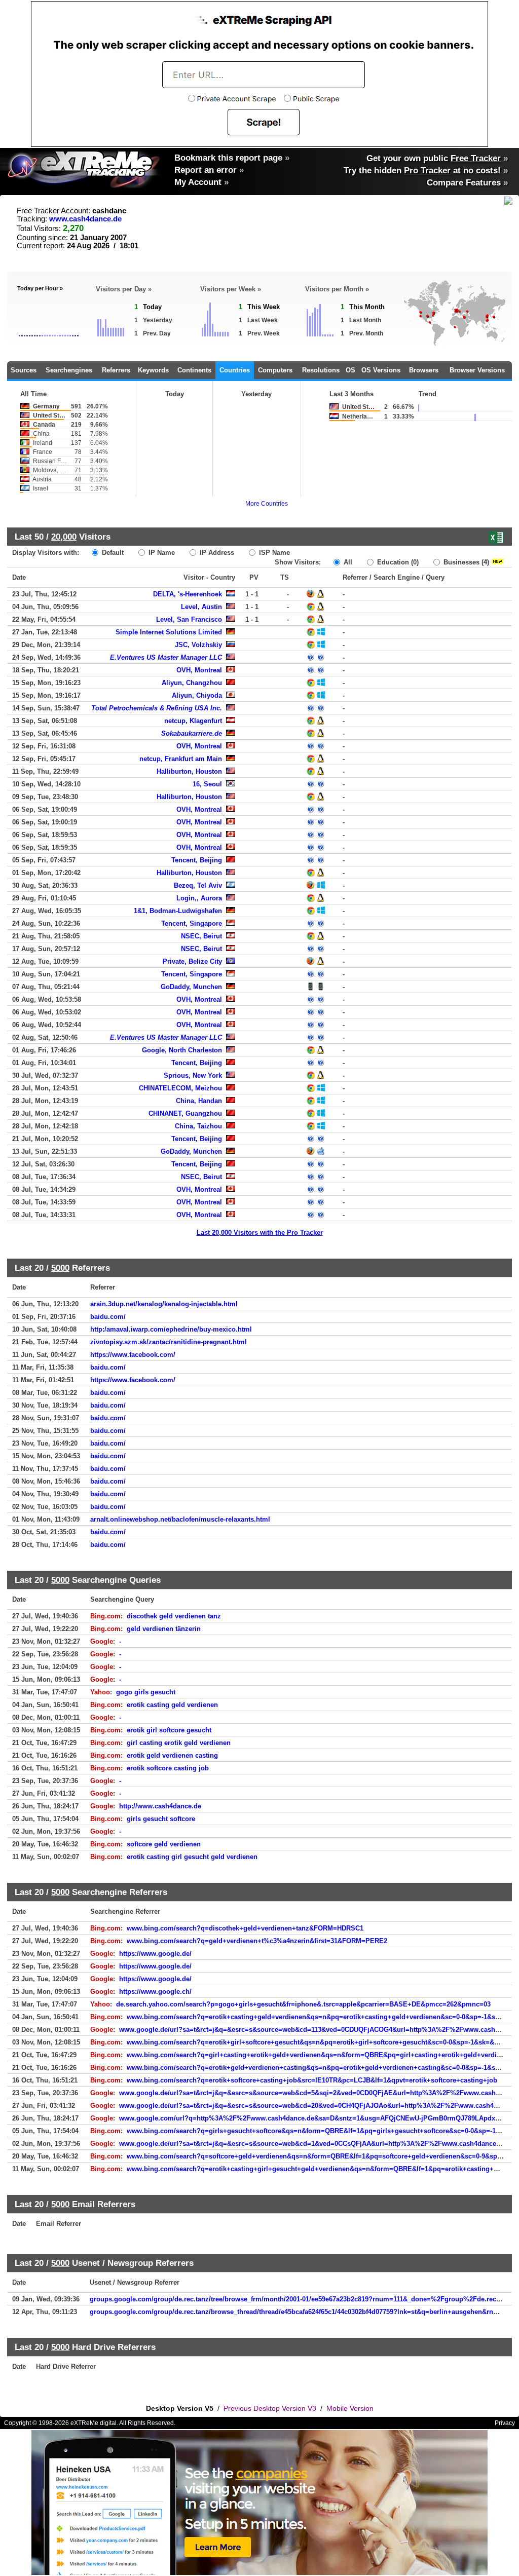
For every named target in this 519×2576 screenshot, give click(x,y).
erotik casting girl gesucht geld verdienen (192, 1857)
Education (397, 562)
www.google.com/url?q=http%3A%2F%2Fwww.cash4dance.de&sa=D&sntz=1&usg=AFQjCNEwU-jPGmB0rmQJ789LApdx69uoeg (319, 2118)
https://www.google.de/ (155, 1954)
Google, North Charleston (182, 1050)
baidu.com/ (108, 1317)
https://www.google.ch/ (155, 1992)
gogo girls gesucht (146, 1692)
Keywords (153, 370)
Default (112, 553)
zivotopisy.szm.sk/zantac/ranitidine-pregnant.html (169, 1342)
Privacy (505, 2423)
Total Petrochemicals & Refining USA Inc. (157, 708)
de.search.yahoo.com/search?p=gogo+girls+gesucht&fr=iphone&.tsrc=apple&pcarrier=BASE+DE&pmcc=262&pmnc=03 (303, 2004)
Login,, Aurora (199, 898)
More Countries (267, 504)
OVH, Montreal (199, 670)
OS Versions (381, 370)
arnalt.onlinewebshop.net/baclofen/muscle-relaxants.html (180, 1519)
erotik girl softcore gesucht (169, 1730)
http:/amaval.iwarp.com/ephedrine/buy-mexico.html (171, 1329)
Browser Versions (477, 370)
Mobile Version (350, 2408)
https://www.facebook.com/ (133, 1355)
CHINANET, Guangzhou (185, 1113)
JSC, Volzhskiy (198, 645)
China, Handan (199, 1101)
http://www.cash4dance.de (160, 1806)
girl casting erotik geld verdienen (179, 1743)
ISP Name (273, 553)
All (347, 562)
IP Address (216, 553)
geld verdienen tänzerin (164, 1629)
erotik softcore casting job (168, 1768)
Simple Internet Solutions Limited (169, 632)
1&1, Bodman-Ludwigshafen (178, 911)
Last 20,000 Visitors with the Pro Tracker (260, 1233)
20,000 (64, 537)
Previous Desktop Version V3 (270, 2408)
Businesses (465, 562)
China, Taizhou (198, 1126)
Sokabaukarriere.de (192, 733)
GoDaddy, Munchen (191, 987)
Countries (235, 370)
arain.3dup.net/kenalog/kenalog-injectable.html (164, 1304)
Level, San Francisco (189, 619)
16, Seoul (207, 784)
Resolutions (321, 370)
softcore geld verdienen (164, 1844)
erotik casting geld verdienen (172, 1705)
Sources (24, 370)
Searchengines (69, 370)
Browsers (424, 370)
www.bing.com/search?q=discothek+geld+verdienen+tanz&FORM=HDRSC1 (245, 1928)
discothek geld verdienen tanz (174, 1616)
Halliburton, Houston (189, 771)
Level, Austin (201, 607)
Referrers (116, 370)
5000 (60, 1268)
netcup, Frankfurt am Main (181, 759)
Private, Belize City (192, 961)
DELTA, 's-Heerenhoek (188, 594)
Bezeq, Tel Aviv (198, 885)
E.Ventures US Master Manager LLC (166, 657)
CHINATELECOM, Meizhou (180, 1088)
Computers (275, 370)
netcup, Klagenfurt (193, 721)
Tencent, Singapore (192, 923)
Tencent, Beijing (197, 860)
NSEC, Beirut (201, 936)
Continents (194, 370)
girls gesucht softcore (161, 1819)
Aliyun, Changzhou (192, 683)
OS (350, 370)
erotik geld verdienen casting (172, 1755)
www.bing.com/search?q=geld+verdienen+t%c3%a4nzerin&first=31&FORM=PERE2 (257, 1941)
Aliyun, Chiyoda (197, 695)
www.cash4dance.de (85, 219)
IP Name (161, 553)
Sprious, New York (193, 1075)
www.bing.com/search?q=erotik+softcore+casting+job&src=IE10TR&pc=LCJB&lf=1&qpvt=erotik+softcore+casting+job (312, 2080)
